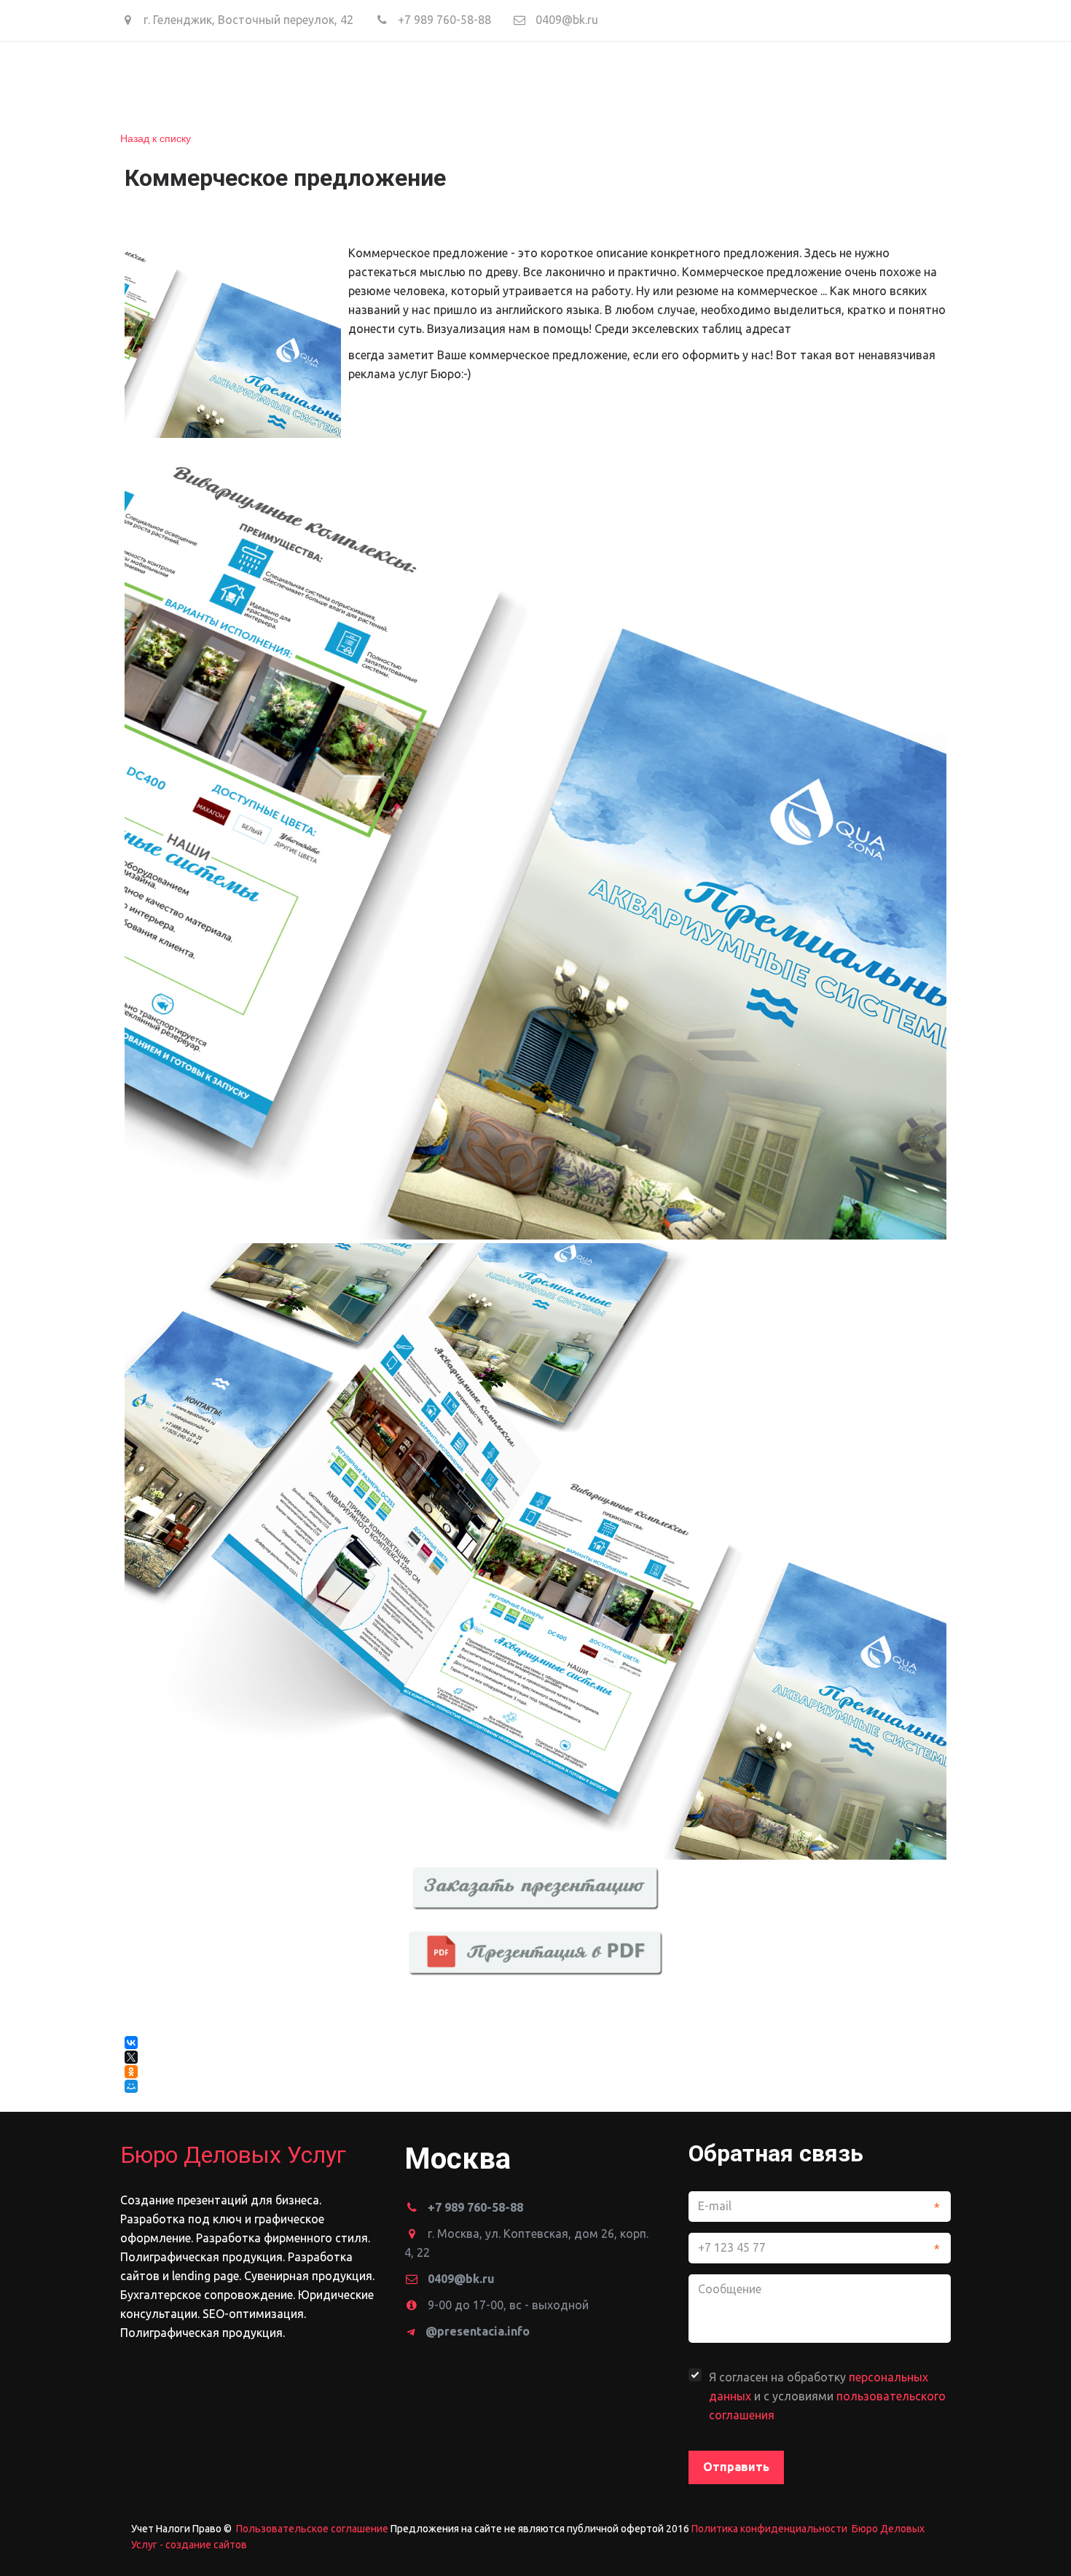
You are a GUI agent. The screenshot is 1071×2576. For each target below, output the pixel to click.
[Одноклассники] (131, 2072)
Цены (448, 82)
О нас (313, 82)
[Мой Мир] (133, 2086)
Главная (245, 82)
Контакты (624, 82)
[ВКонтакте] (131, 2043)
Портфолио (528, 82)
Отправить (736, 2467)
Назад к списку (156, 138)
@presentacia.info (478, 2331)
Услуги (377, 82)
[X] (131, 2057)
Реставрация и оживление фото (789, 82)
